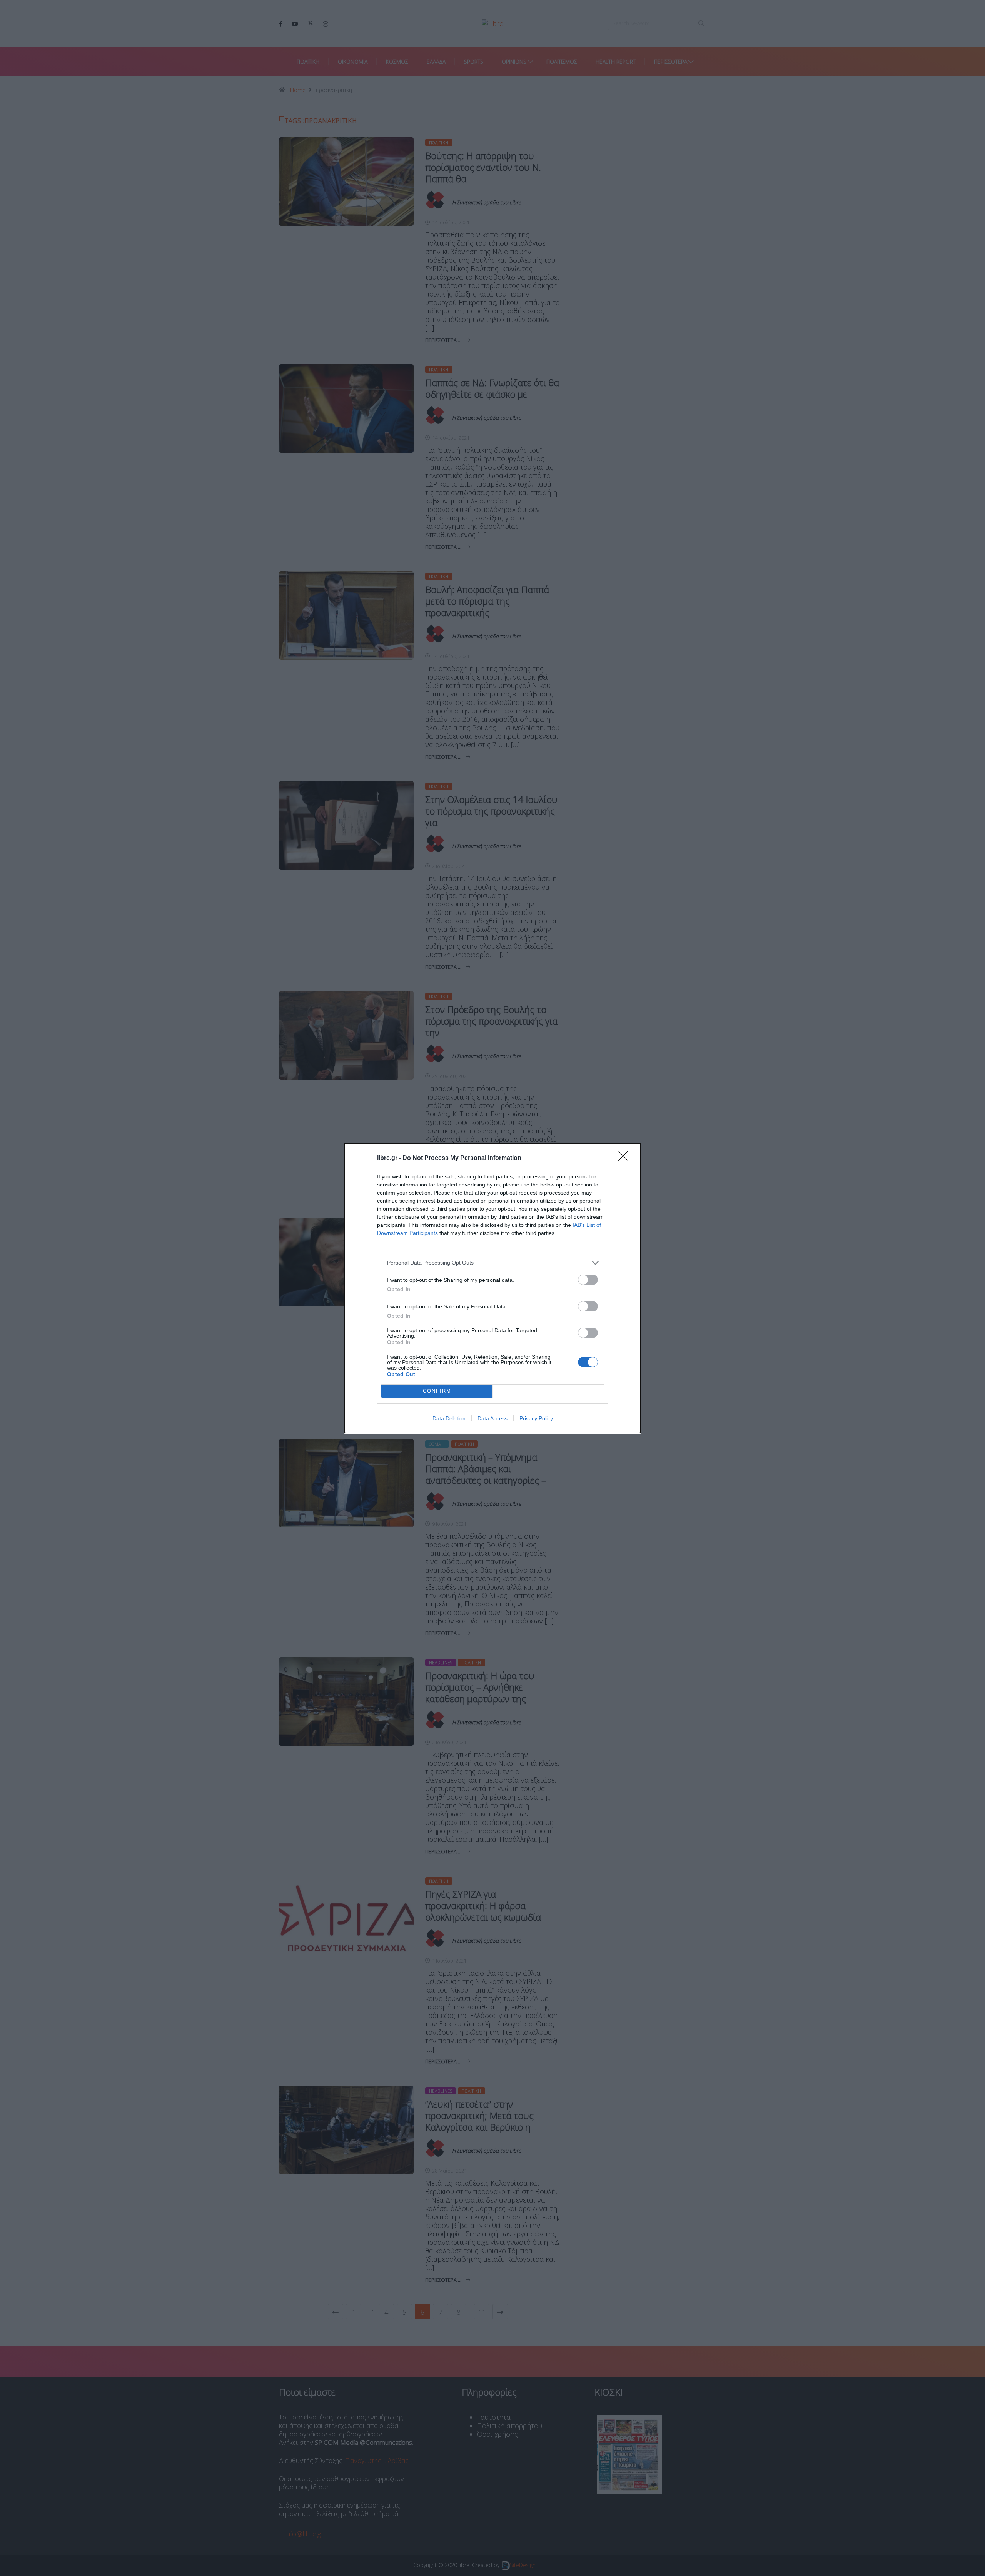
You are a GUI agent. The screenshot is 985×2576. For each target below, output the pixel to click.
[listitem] (492, 1263)
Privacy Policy (536, 1418)
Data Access (492, 1418)
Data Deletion (449, 1418)
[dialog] (492, 1288)
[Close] (626, 1158)
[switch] (588, 1280)
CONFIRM (437, 1391)
